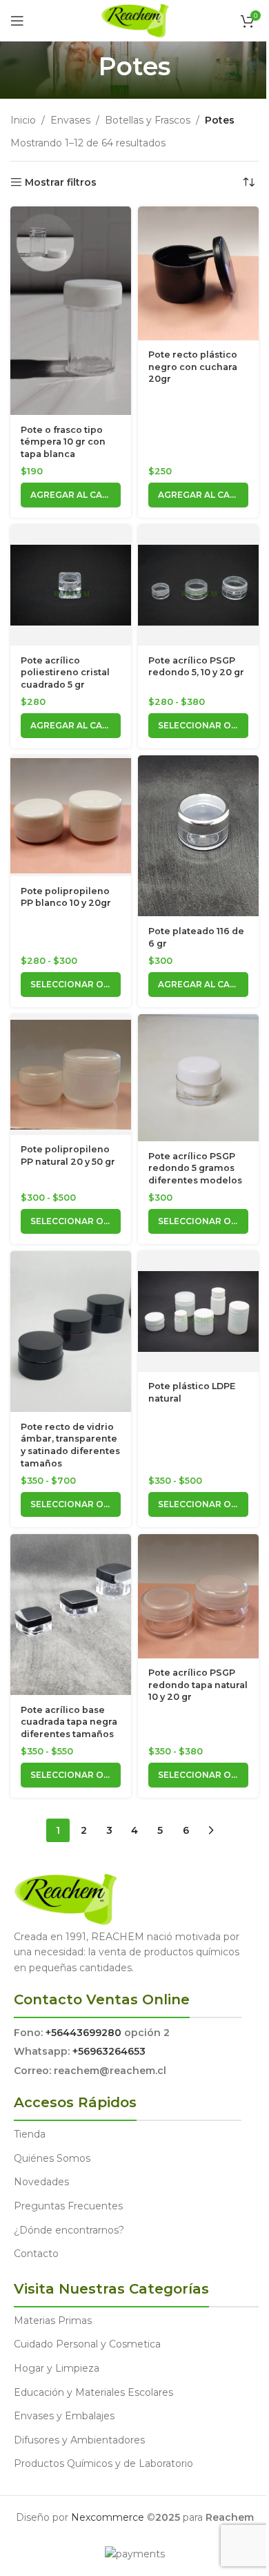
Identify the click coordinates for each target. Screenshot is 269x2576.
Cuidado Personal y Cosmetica (87, 2344)
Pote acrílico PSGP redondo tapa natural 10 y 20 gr (198, 1685)
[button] (71, 495)
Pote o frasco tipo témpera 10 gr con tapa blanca (63, 442)
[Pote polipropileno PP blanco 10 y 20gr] (71, 815)
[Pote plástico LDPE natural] (198, 1311)
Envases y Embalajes (64, 2416)
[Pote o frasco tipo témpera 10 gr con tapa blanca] (71, 311)
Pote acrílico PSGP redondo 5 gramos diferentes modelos (195, 1168)
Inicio (23, 120)
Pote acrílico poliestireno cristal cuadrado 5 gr (65, 672)
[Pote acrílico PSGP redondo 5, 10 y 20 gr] (198, 585)
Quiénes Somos (52, 2158)
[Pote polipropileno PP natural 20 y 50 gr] (71, 1074)
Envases (70, 120)
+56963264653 (109, 2051)
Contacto (36, 2254)
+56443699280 (83, 2033)
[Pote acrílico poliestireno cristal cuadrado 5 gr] (71, 585)
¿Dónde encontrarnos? (69, 2230)
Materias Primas (53, 2321)
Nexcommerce (108, 2517)
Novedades (41, 2182)
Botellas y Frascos (148, 120)
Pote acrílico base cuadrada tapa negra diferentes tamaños (69, 1722)
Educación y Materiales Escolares (93, 2392)
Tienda (30, 2134)
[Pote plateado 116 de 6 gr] (198, 836)
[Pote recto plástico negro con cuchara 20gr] (198, 273)
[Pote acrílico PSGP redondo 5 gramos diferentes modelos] (198, 1078)
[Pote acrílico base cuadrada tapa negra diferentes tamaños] (71, 1615)
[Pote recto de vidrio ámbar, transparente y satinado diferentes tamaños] (71, 1331)
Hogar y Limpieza (57, 2368)
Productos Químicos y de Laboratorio (103, 2463)
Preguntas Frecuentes (68, 2206)
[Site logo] (135, 20)
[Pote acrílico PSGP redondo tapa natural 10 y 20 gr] (198, 1596)
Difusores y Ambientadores (79, 2440)
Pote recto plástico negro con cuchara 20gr (193, 367)
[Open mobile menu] (17, 21)
